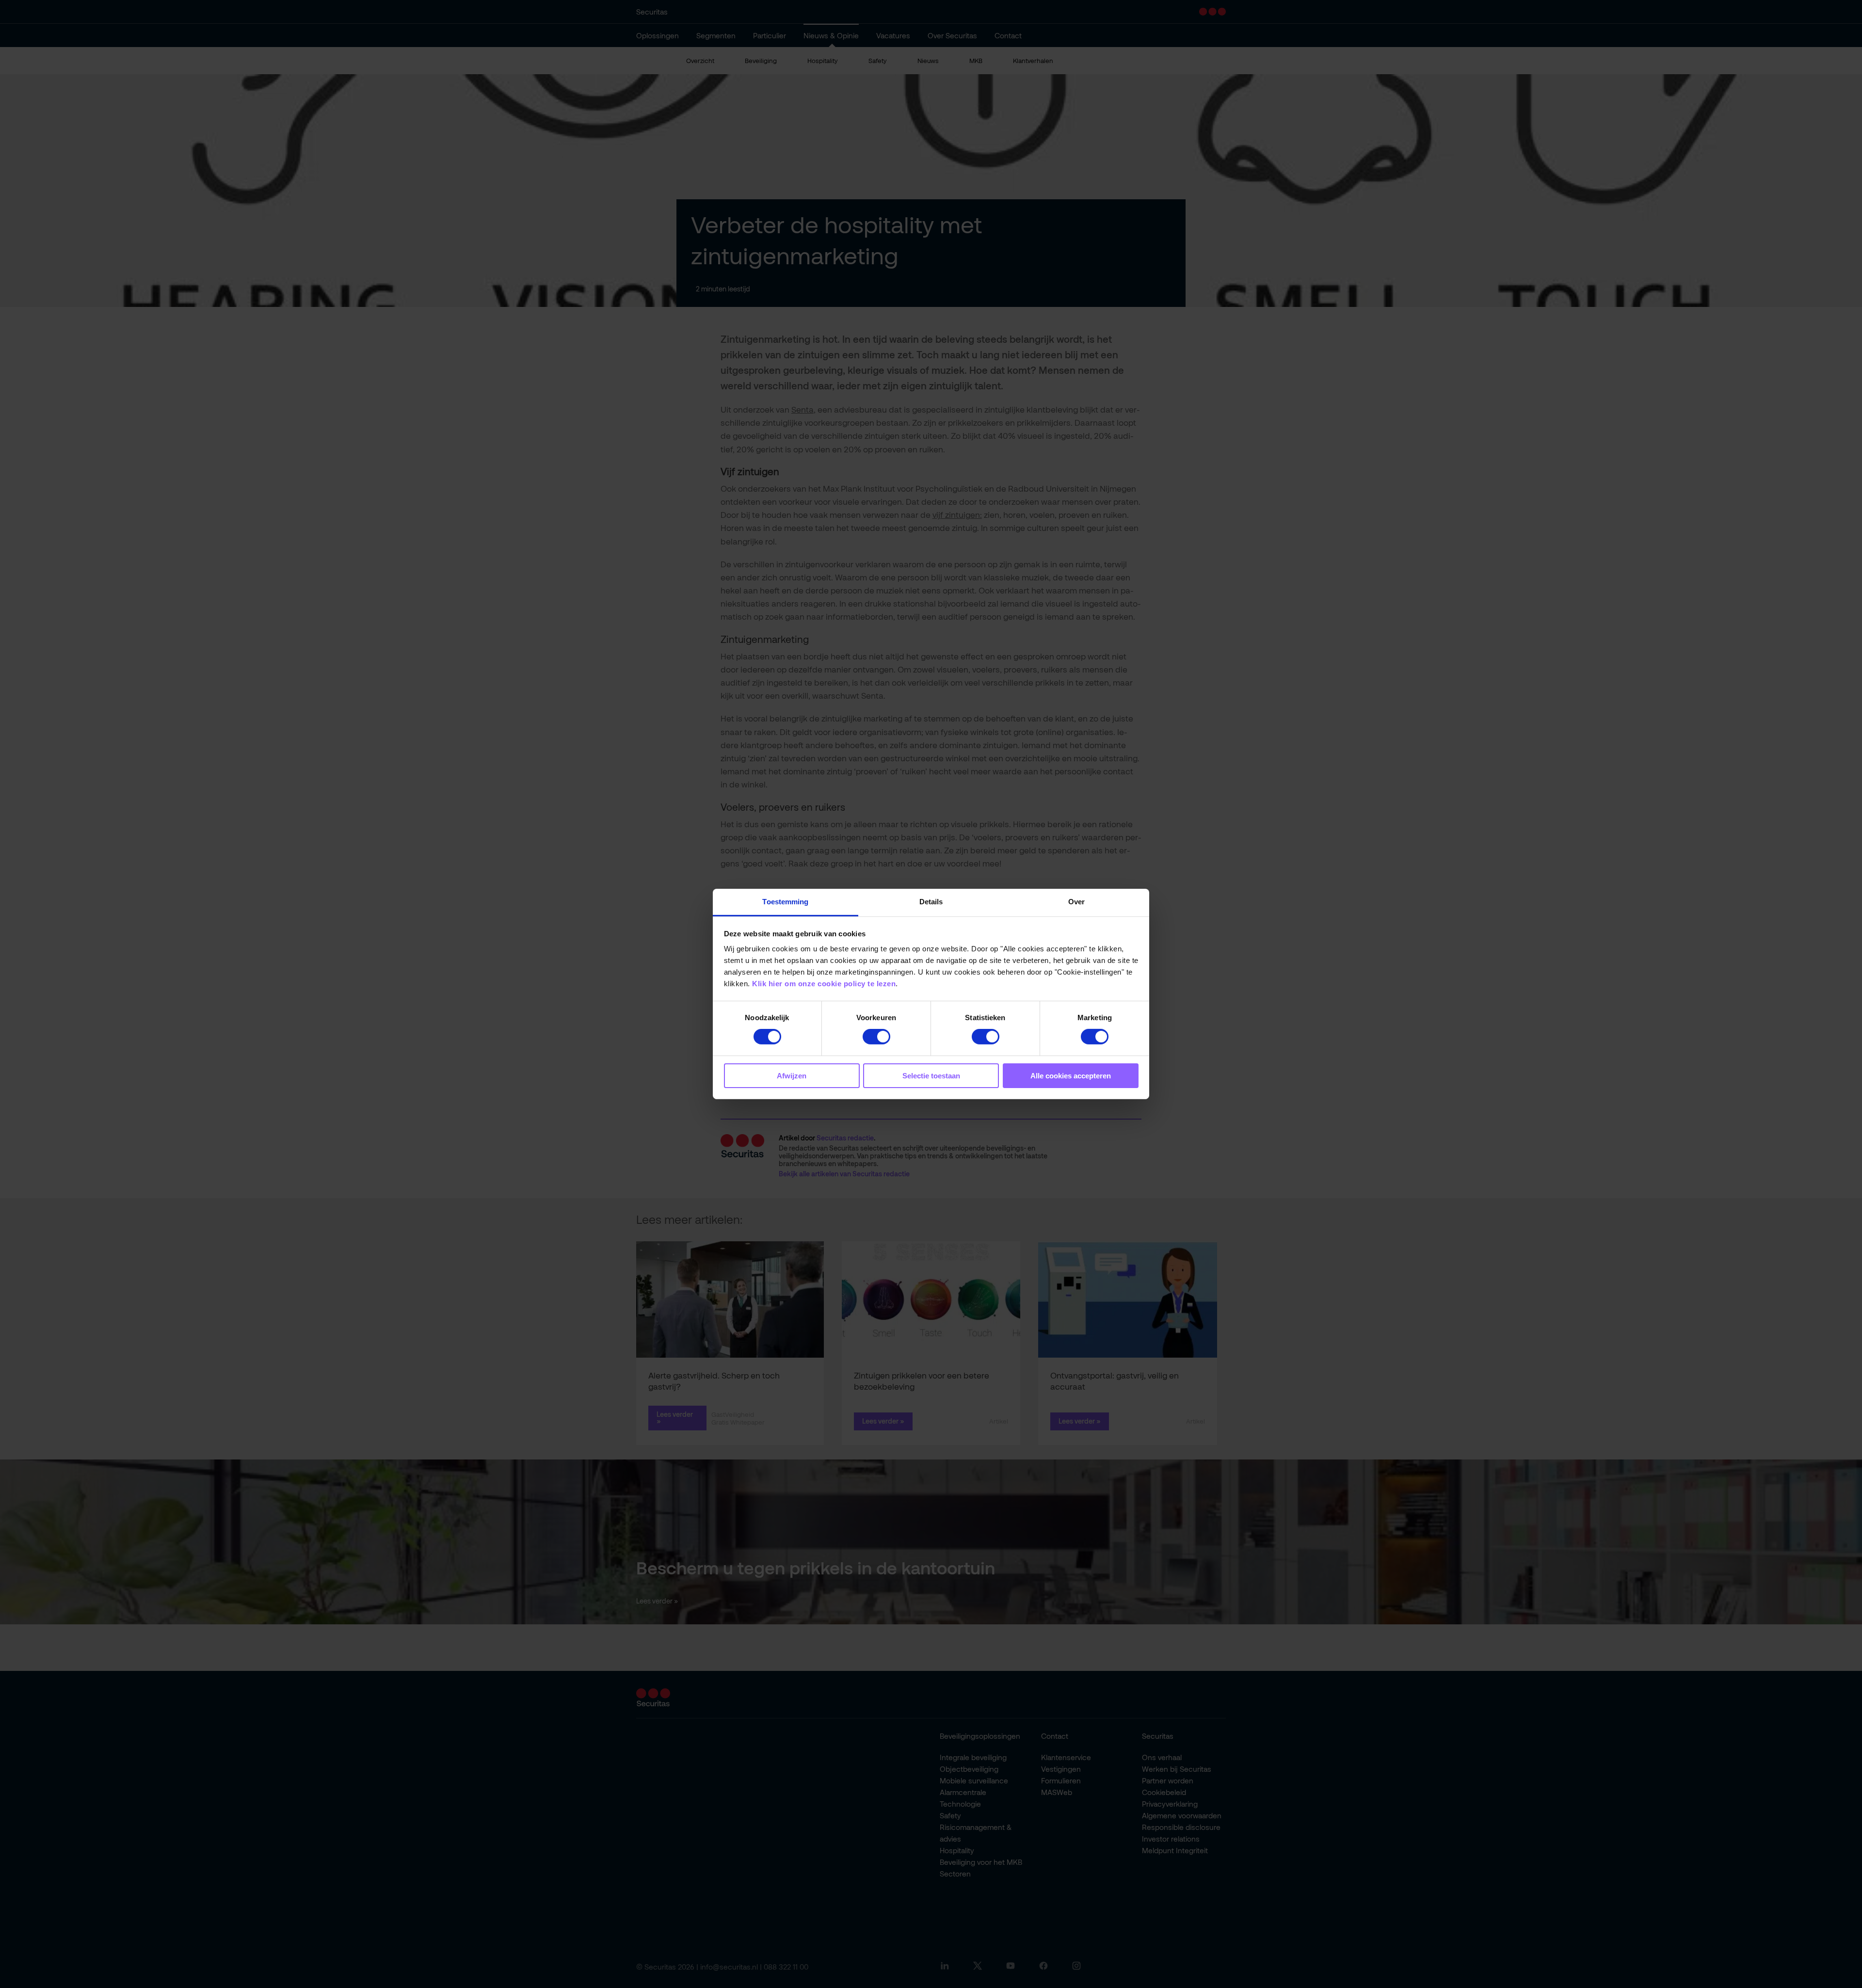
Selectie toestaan (931, 1076)
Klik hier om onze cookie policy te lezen (824, 984)
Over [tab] (1076, 902)
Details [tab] (931, 902)
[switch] (876, 1037)
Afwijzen (792, 1076)
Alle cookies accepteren (1071, 1076)
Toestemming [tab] (785, 902)
